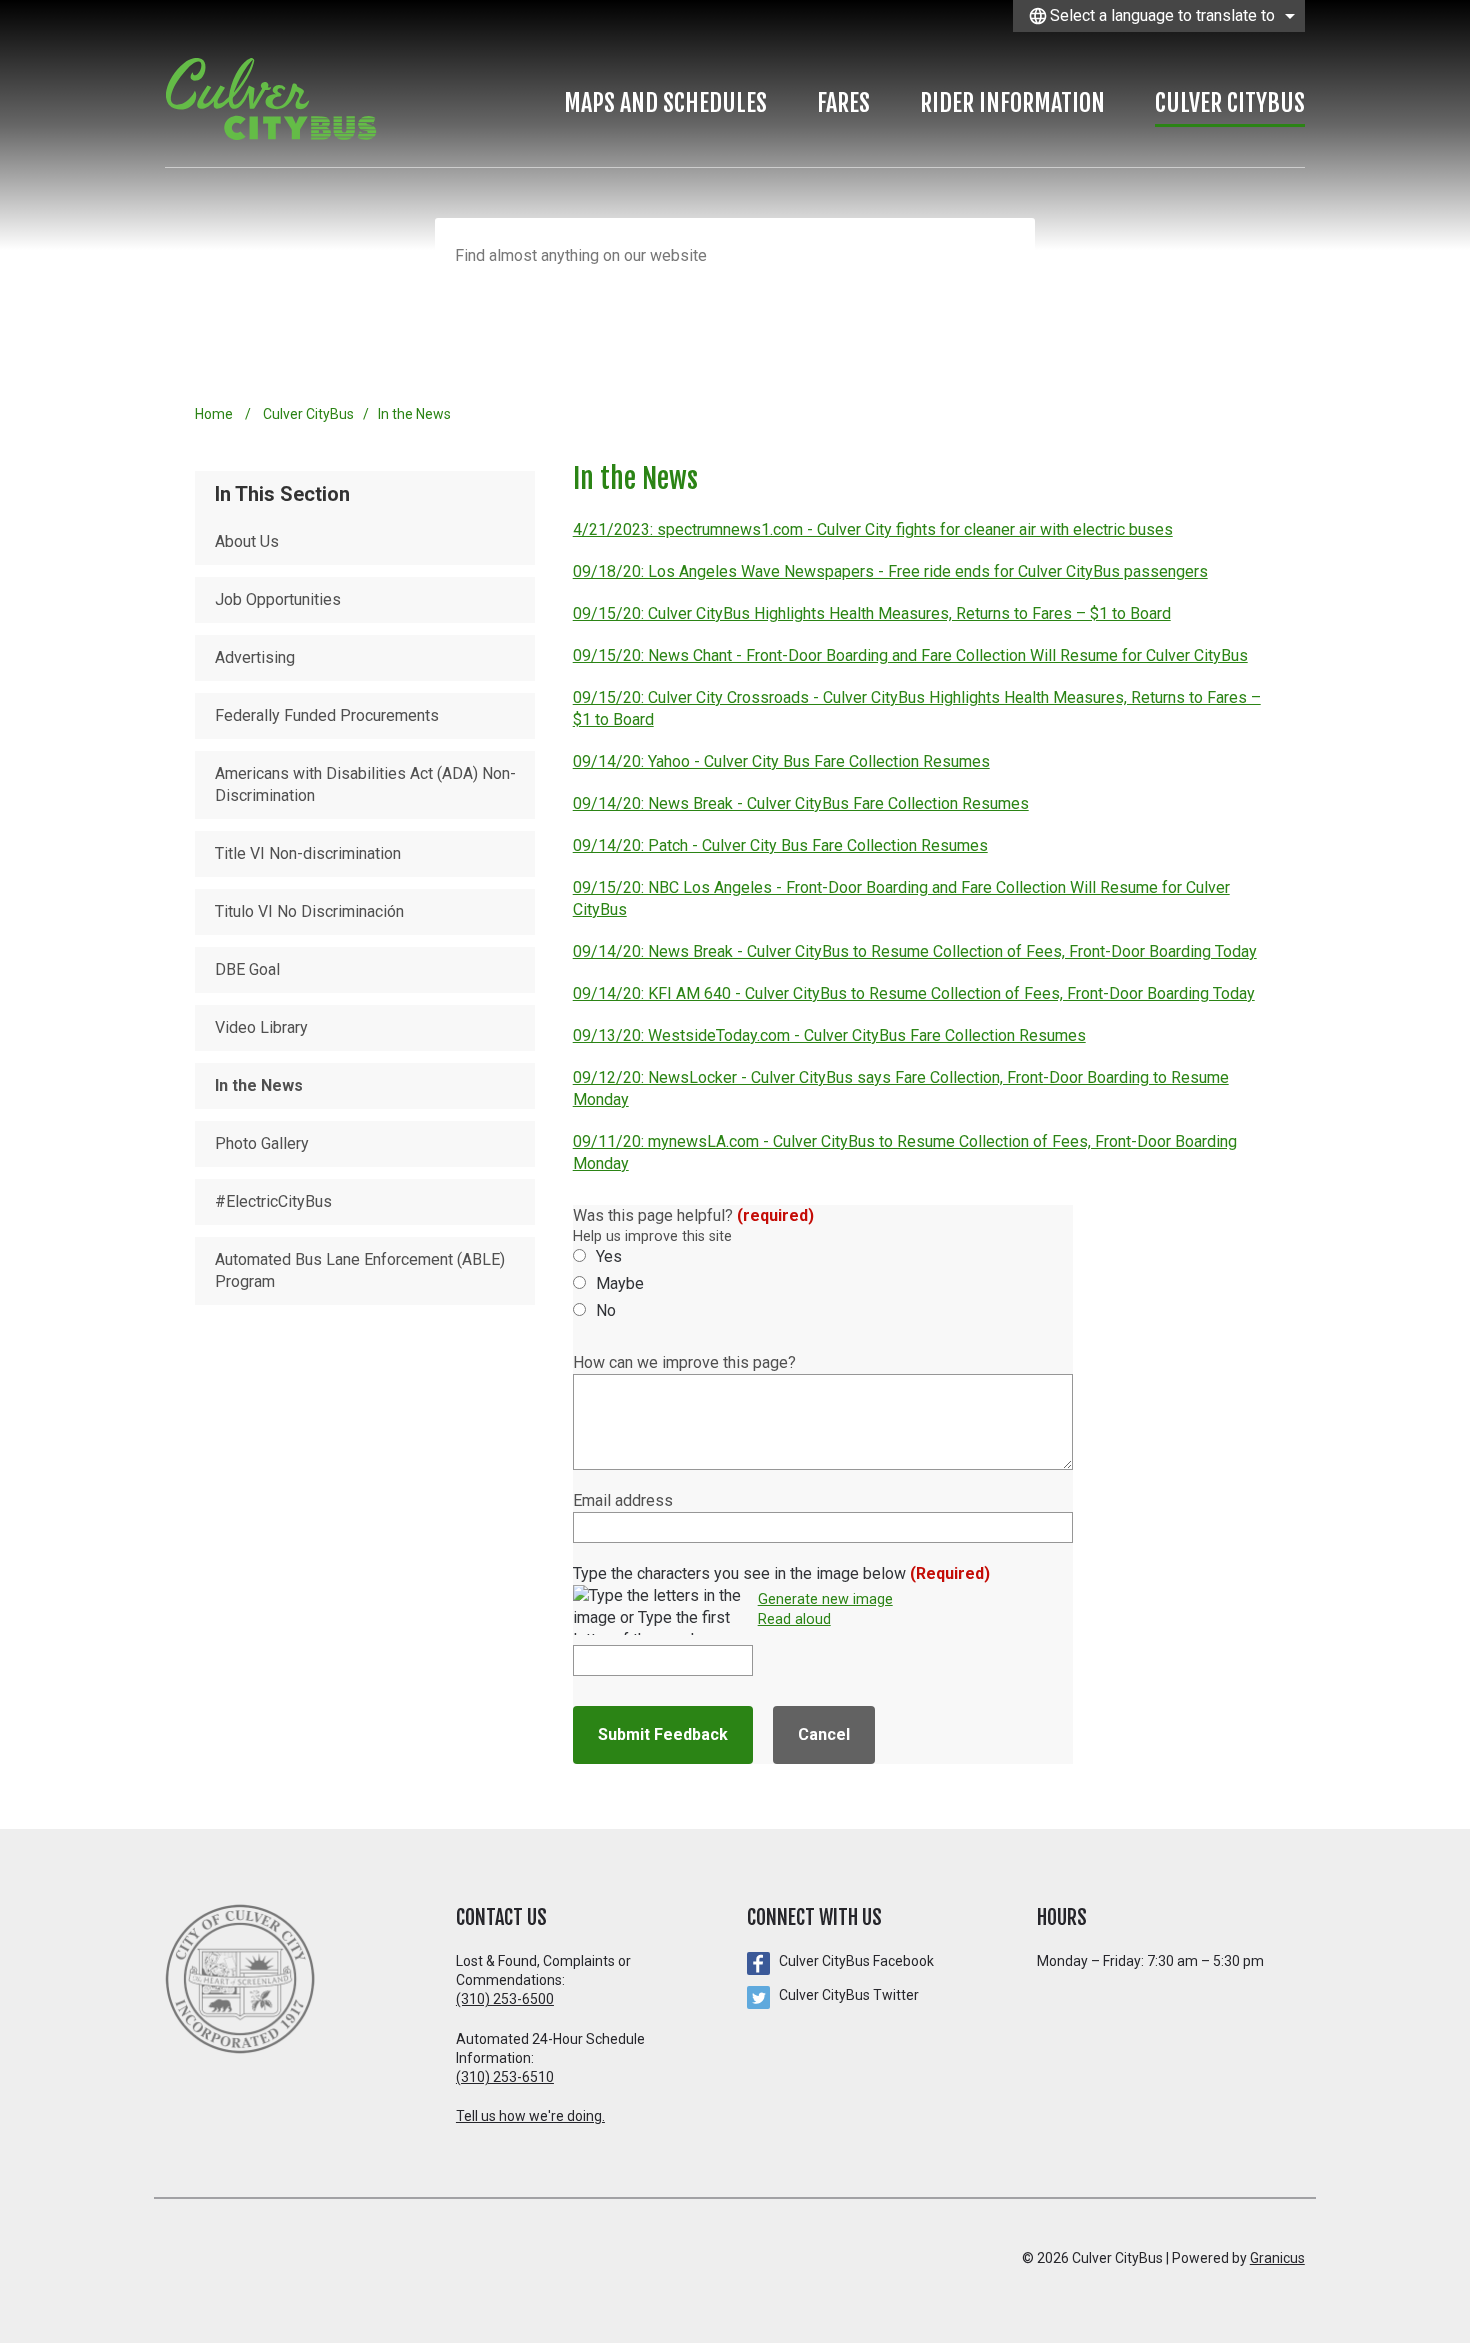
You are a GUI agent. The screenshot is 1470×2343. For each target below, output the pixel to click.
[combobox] (1159, 16)
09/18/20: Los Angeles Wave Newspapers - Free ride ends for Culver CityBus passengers (890, 571)
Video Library (261, 1027)
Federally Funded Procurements (327, 715)
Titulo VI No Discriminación (309, 911)
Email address (623, 1500)
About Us (247, 541)
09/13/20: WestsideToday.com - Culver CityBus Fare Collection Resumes (829, 1035)
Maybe (620, 1283)
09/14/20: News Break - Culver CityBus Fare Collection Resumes (801, 803)
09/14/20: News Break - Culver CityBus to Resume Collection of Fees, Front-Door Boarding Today (915, 951)
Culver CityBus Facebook (856, 1961)
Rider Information (1012, 103)
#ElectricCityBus (273, 1201)
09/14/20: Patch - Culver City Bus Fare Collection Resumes (780, 845)
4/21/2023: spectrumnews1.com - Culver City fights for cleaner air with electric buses (873, 529)
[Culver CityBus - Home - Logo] (281, 99)
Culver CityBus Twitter (849, 1995)
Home (214, 414)
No (606, 1310)
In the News (259, 1085)
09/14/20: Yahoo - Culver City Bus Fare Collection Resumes (781, 761)
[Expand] (787, 107)
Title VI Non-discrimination (308, 853)
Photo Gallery (262, 1143)
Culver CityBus (1230, 103)
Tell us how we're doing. (530, 2116)
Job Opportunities (278, 599)
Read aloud (794, 1620)
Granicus (1277, 2258)
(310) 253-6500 (505, 1999)
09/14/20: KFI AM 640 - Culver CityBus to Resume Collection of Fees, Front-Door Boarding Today (914, 993)
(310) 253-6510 (505, 2077)
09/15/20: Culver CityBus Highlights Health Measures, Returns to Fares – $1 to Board (872, 613)
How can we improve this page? (684, 1362)
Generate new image (825, 1600)
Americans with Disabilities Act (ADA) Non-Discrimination (365, 784)
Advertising (255, 657)
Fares (843, 103)
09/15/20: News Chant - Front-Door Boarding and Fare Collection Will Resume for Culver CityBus (910, 655)
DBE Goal (247, 969)
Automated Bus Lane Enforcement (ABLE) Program (360, 1270)
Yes (609, 1256)
